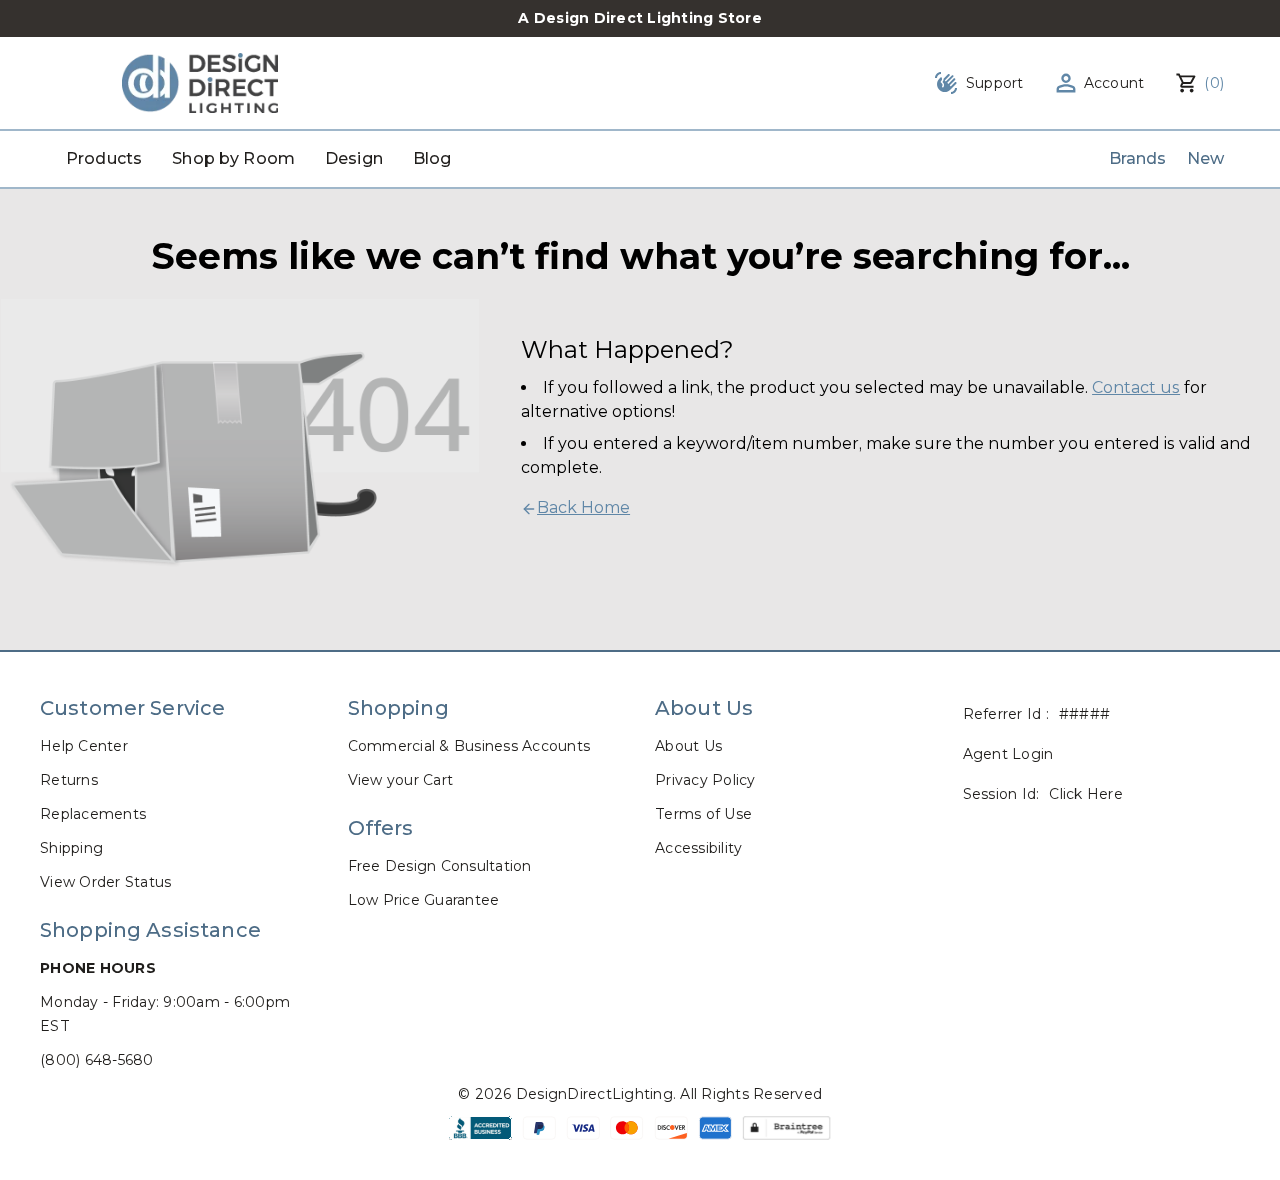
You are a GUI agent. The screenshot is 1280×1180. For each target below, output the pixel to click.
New (1205, 158)
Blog (432, 158)
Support (995, 83)
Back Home (583, 507)
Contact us (1136, 387)
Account (1114, 83)
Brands (1138, 158)
